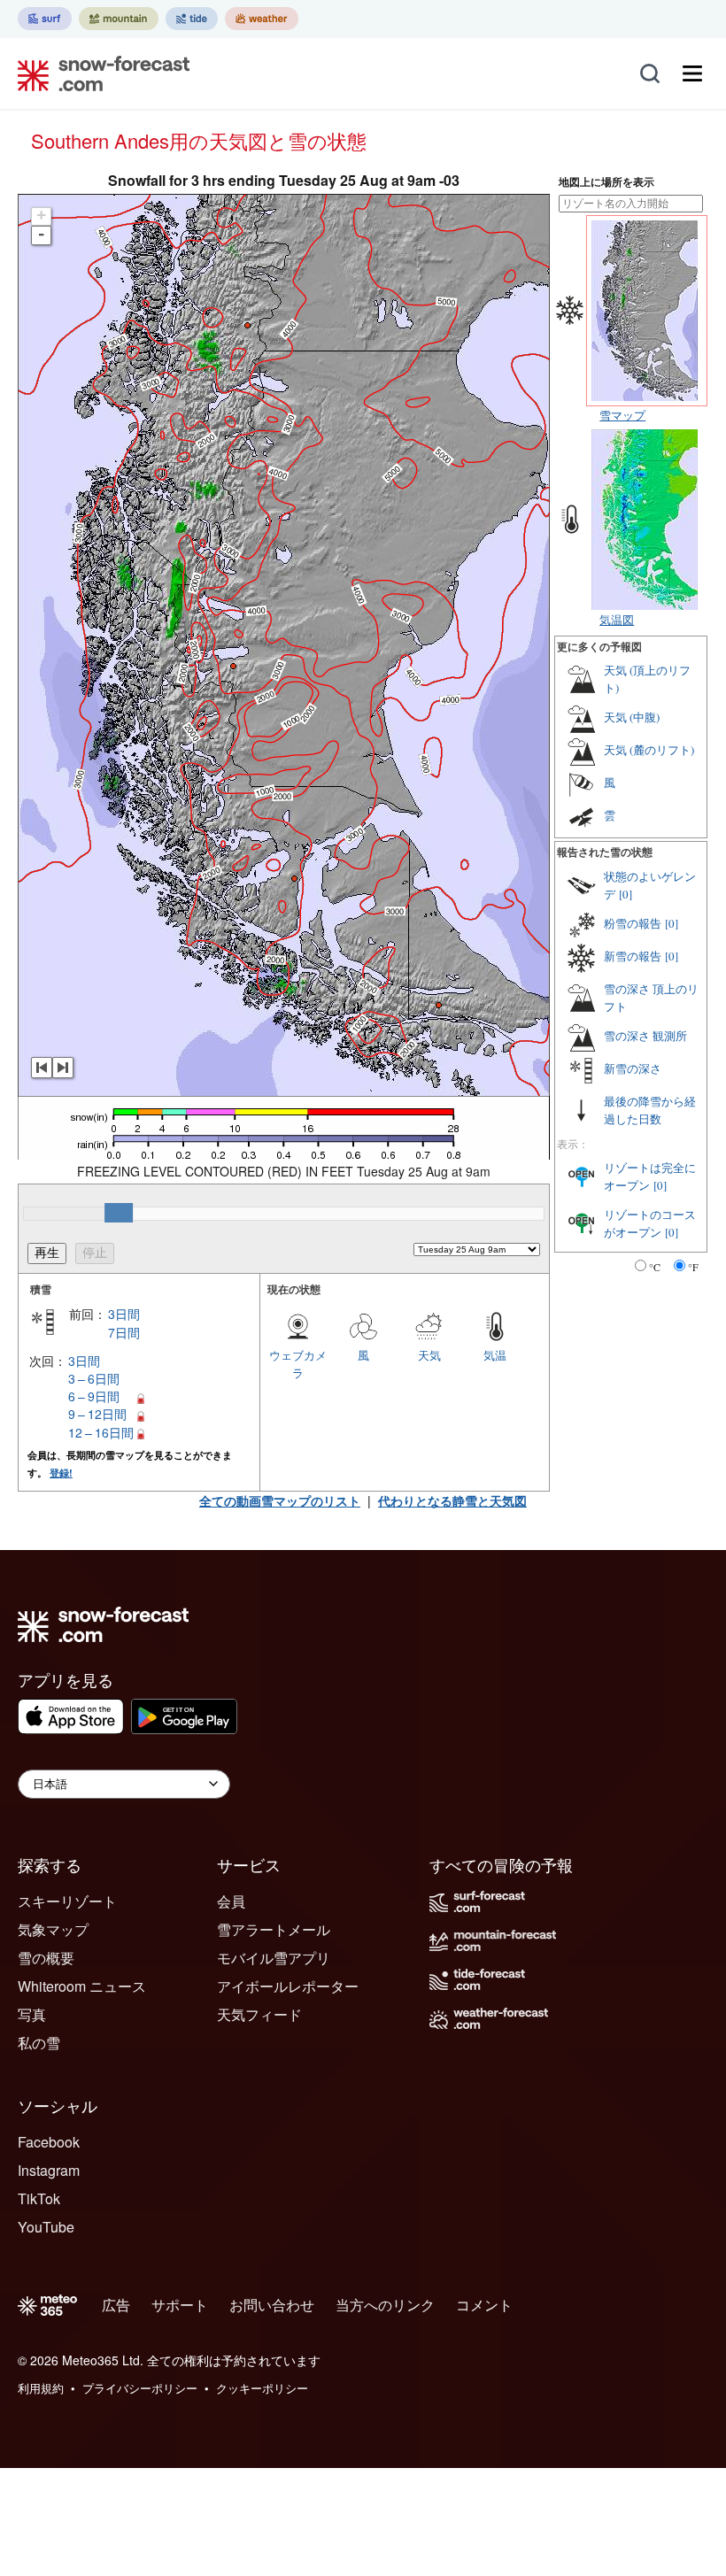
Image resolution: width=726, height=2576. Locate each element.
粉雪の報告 (633, 923)
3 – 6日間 (94, 1378)
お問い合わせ (272, 2305)
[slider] (119, 1213)
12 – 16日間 (101, 1432)
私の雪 (39, 2043)
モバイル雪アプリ (274, 1958)
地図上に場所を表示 (606, 182)
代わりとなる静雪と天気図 (452, 1500)
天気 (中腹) (632, 717)
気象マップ (53, 1929)
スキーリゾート (67, 1901)
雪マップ (622, 415)
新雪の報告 (633, 956)
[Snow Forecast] (98, 73)
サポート (180, 2305)
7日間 (124, 1332)
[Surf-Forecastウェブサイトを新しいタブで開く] (45, 19)
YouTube (46, 2227)
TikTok (39, 2198)
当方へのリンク (385, 2305)
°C (655, 1267)
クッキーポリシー (262, 2388)
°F (693, 1267)
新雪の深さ (633, 1068)
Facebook (49, 2142)
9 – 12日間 (97, 1414)
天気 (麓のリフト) (649, 750)
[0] (626, 894)
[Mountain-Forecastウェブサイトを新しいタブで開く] (119, 19)
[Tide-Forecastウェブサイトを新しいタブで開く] (192, 19)
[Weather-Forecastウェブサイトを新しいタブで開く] (262, 19)
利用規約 (41, 2388)
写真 (32, 2014)
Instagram (49, 2170)
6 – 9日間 (94, 1396)
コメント (484, 2305)
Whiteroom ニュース (82, 1986)
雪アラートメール (274, 1929)
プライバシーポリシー (140, 2388)
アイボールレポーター (288, 1986)
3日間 (124, 1314)
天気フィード (259, 2014)
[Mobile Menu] (692, 73)
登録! (61, 1473)
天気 (429, 1355)
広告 (116, 2305)
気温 (495, 1355)
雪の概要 (46, 1958)
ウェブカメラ (298, 1364)
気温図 (617, 619)
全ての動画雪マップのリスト (280, 1500)
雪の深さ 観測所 (645, 1036)
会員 (231, 1901)
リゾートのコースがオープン (650, 1223)
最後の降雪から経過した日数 (650, 1110)
